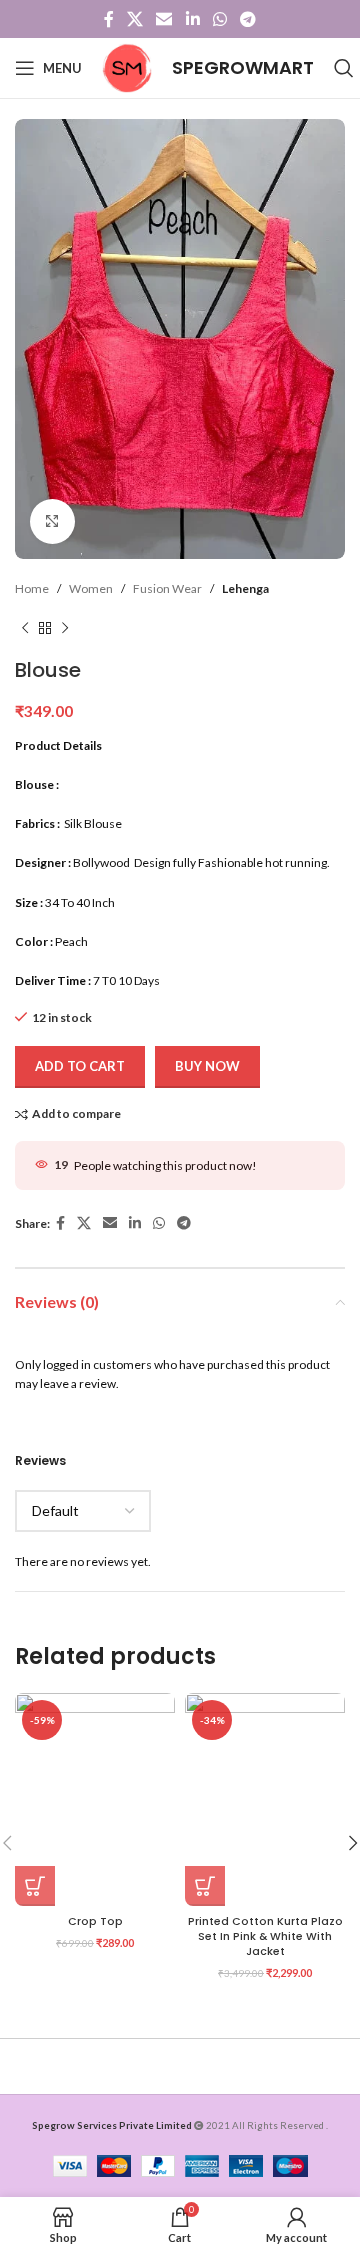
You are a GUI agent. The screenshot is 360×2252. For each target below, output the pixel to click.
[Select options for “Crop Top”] (35, 1886)
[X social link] (134, 19)
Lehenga (245, 588)
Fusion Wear (167, 588)
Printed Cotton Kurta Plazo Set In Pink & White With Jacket (265, 1936)
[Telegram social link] (248, 19)
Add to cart (80, 1066)
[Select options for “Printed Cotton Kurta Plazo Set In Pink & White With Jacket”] (205, 1886)
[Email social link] (164, 19)
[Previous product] (25, 628)
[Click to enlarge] (52, 521)
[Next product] (65, 628)
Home (32, 588)
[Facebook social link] (108, 19)
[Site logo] (127, 66)
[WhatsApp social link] (219, 19)
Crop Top (95, 1921)
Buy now (207, 1066)
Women (91, 588)
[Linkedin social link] (192, 19)
